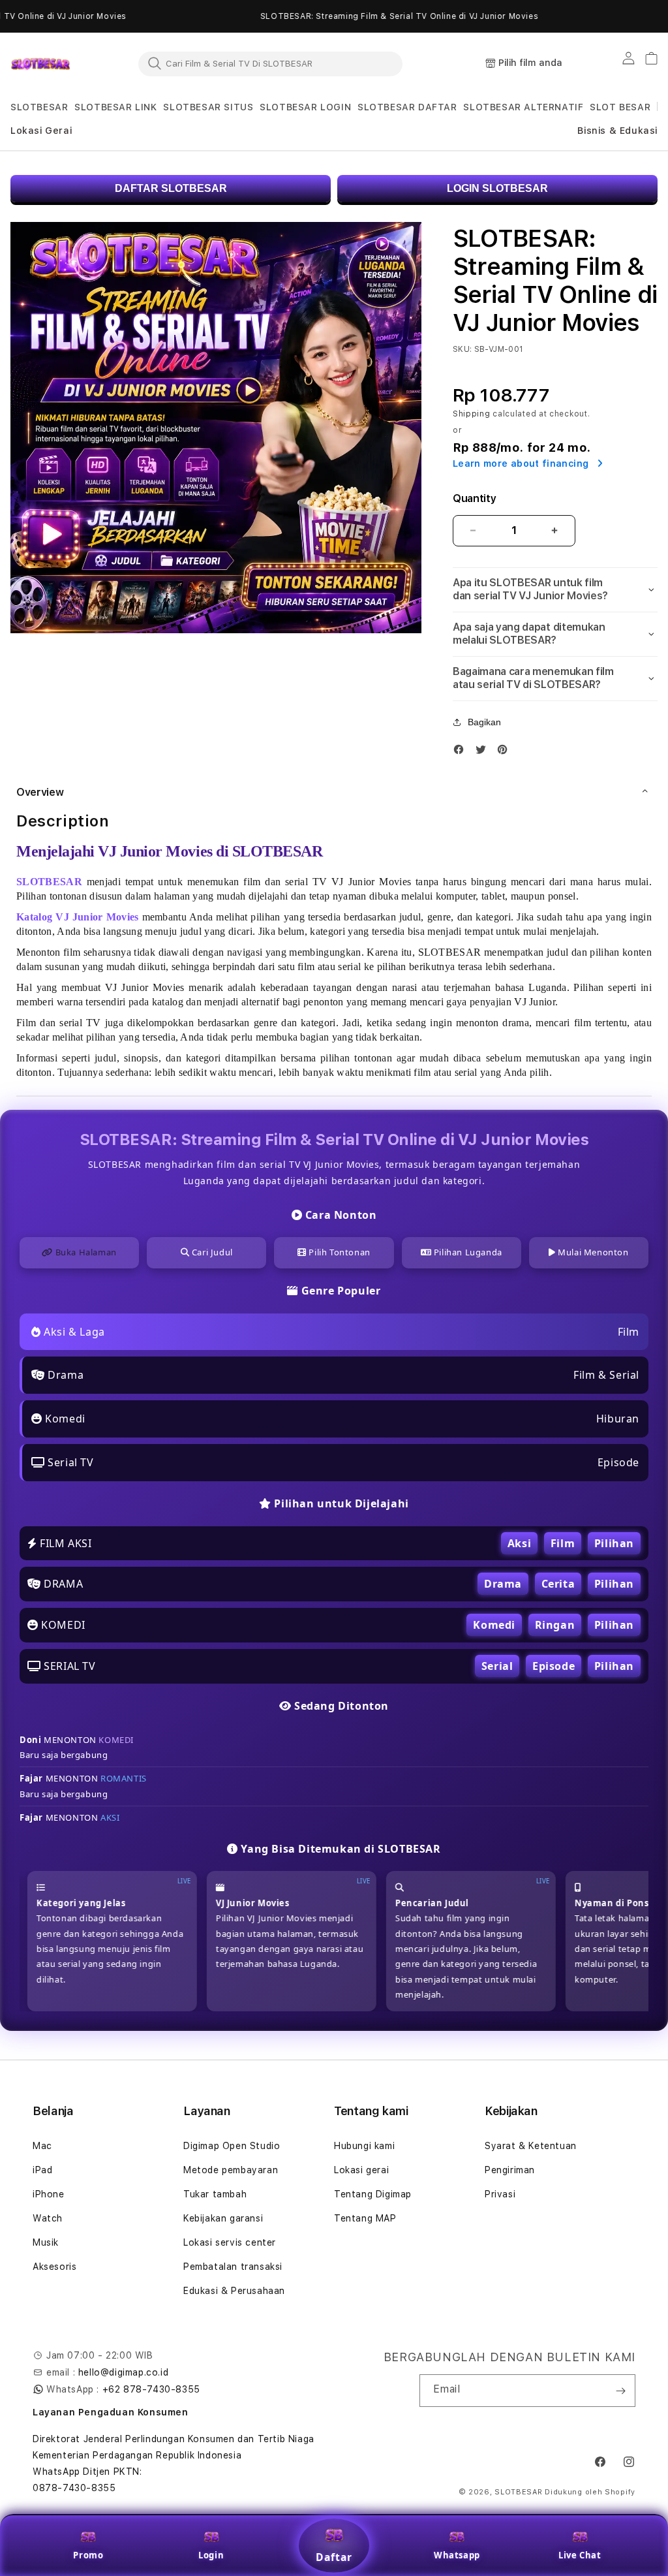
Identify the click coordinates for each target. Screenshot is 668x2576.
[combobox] (270, 63)
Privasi (500, 2194)
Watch (48, 2218)
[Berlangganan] (620, 2391)
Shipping (472, 414)
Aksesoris (54, 2267)
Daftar (334, 2557)
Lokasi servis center (230, 2242)
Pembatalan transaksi (233, 2267)
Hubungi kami (364, 2146)
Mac (42, 2146)
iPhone (49, 2194)
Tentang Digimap (373, 2194)
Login (211, 2555)
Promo (88, 2555)
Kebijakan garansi (223, 2218)
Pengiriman (510, 2170)
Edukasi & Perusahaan (234, 2291)
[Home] (40, 64)
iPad (42, 2170)
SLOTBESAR (518, 2492)
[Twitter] (484, 752)
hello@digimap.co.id (123, 2372)
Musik (46, 2242)
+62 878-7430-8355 (151, 2389)
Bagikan (484, 722)
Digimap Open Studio (232, 2146)
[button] (39, 107)
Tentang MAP (365, 2218)
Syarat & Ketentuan (531, 2146)
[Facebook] (462, 752)
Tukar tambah (215, 2194)
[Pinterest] (506, 752)
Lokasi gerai (361, 2170)
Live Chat (580, 2555)
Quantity (474, 498)
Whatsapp (457, 2555)
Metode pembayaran (231, 2170)
